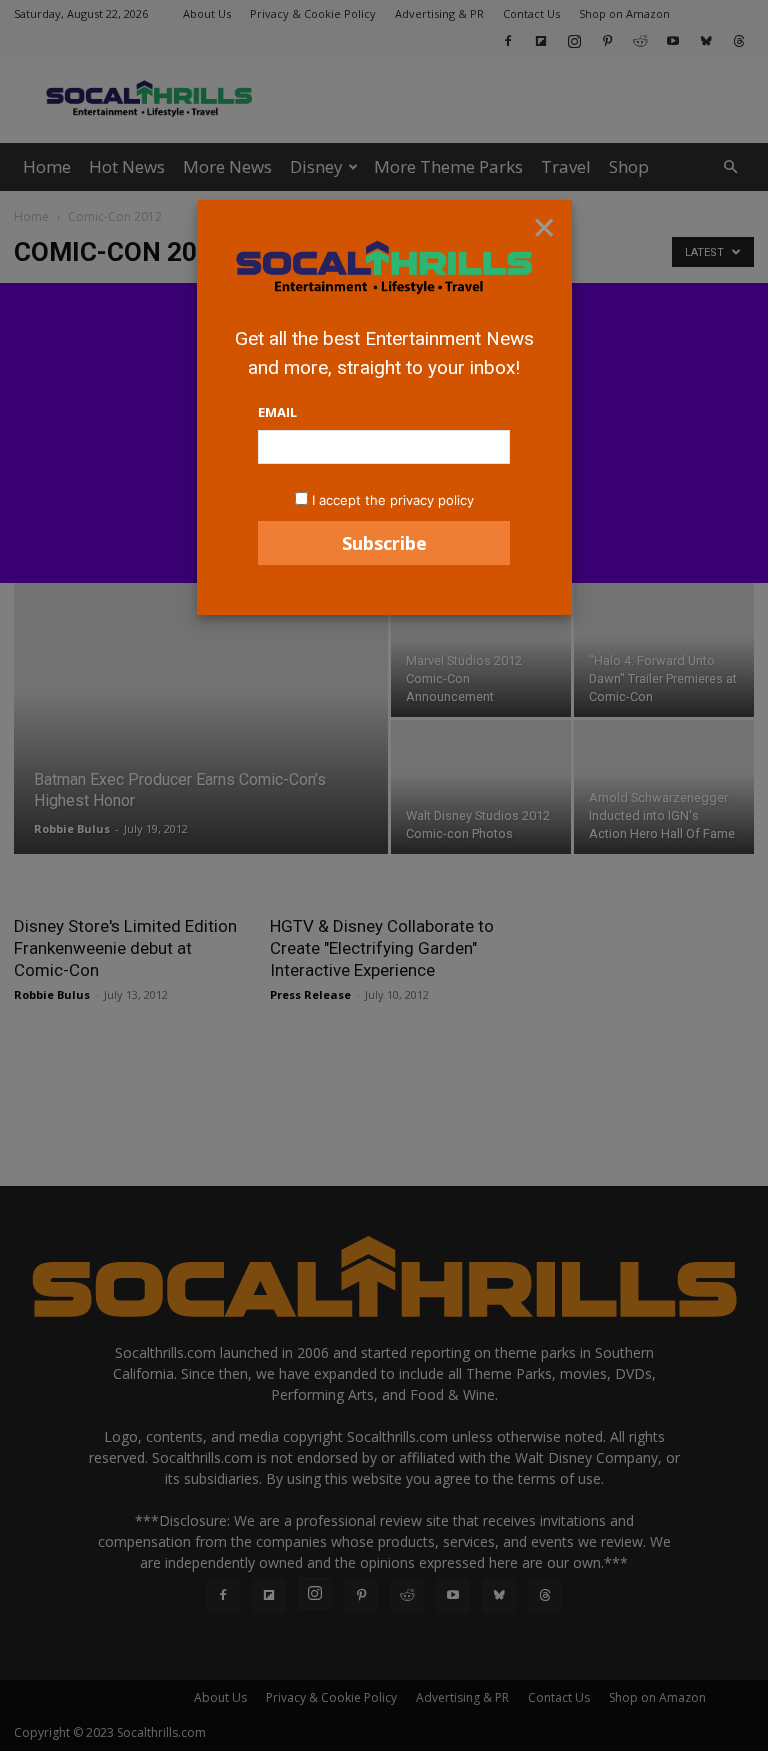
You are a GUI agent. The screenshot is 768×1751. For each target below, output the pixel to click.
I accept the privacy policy (393, 500)
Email (277, 412)
